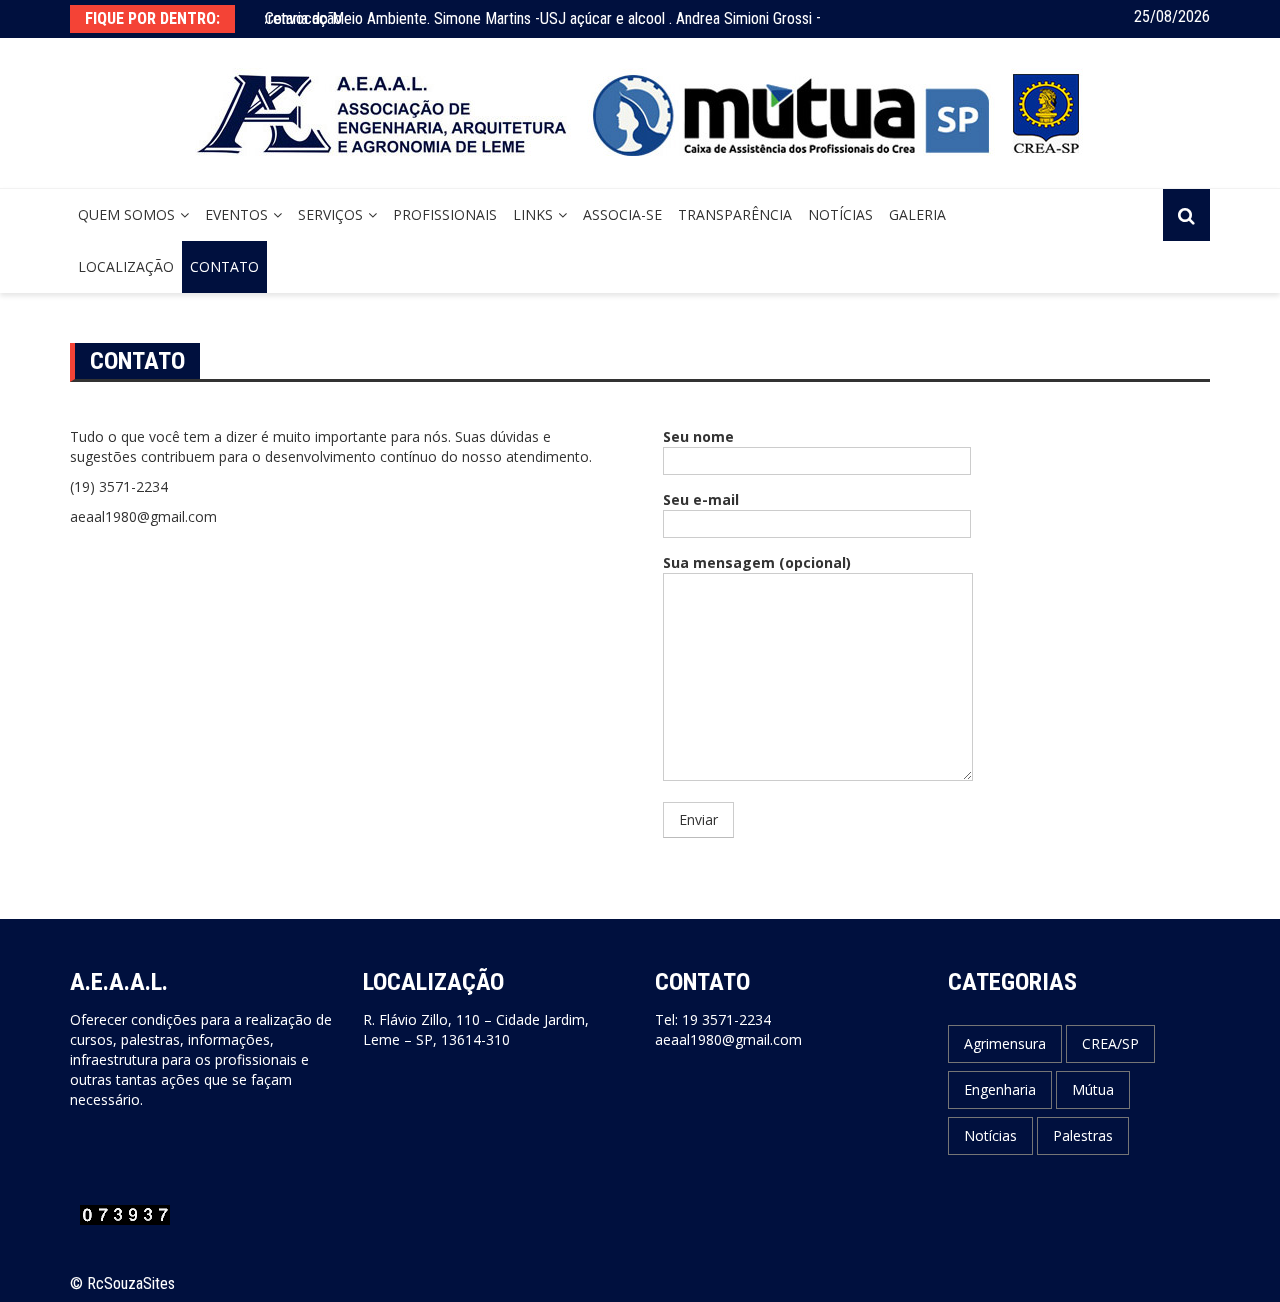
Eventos (236, 214)
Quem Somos (126, 214)
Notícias (840, 214)
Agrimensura (1005, 1043)
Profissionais (445, 214)
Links (533, 214)
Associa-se (622, 214)
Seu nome (698, 436)
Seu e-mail (701, 499)
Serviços (330, 214)
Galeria (917, 214)
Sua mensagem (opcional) (757, 562)
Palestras (1083, 1135)
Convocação (303, 18)
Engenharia (1000, 1089)
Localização (126, 266)
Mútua (1093, 1089)
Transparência (735, 214)
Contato (224, 266)
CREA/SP (1110, 1043)
